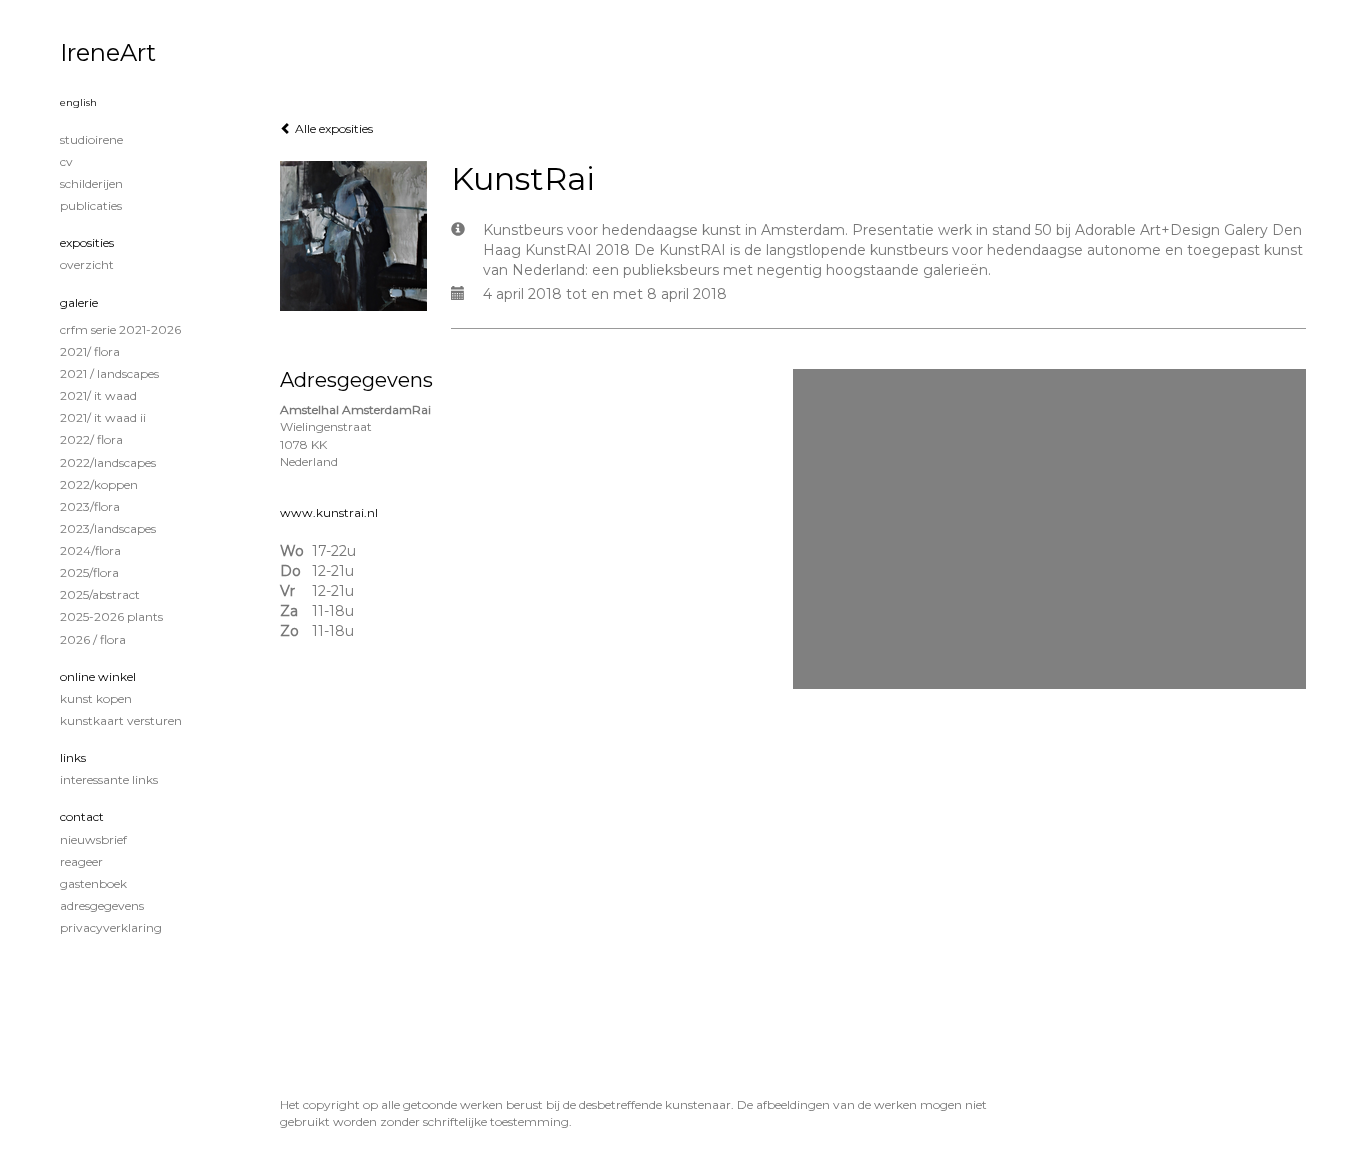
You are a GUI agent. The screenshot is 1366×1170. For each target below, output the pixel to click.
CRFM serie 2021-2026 (120, 329)
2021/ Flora (90, 351)
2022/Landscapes (108, 462)
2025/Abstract (100, 594)
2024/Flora (90, 550)
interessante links (109, 779)
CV (66, 161)
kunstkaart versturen (121, 720)
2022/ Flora (91, 439)
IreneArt (108, 52)
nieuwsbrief (93, 839)
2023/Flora (90, 506)
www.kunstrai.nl (329, 512)
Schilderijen (91, 183)
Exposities (87, 242)
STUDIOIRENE (91, 139)
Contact (82, 816)
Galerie (79, 302)
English (78, 102)
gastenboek (93, 883)
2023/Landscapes (108, 528)
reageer (81, 861)
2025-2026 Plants (111, 616)
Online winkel (98, 676)
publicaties (91, 205)
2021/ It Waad (98, 395)
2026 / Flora (93, 639)
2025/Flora (89, 572)
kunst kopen (96, 698)
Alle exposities (332, 128)
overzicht (87, 264)
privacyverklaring (111, 927)
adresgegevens (102, 905)
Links (73, 757)
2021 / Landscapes (109, 373)
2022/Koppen (99, 484)
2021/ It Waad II (103, 417)
